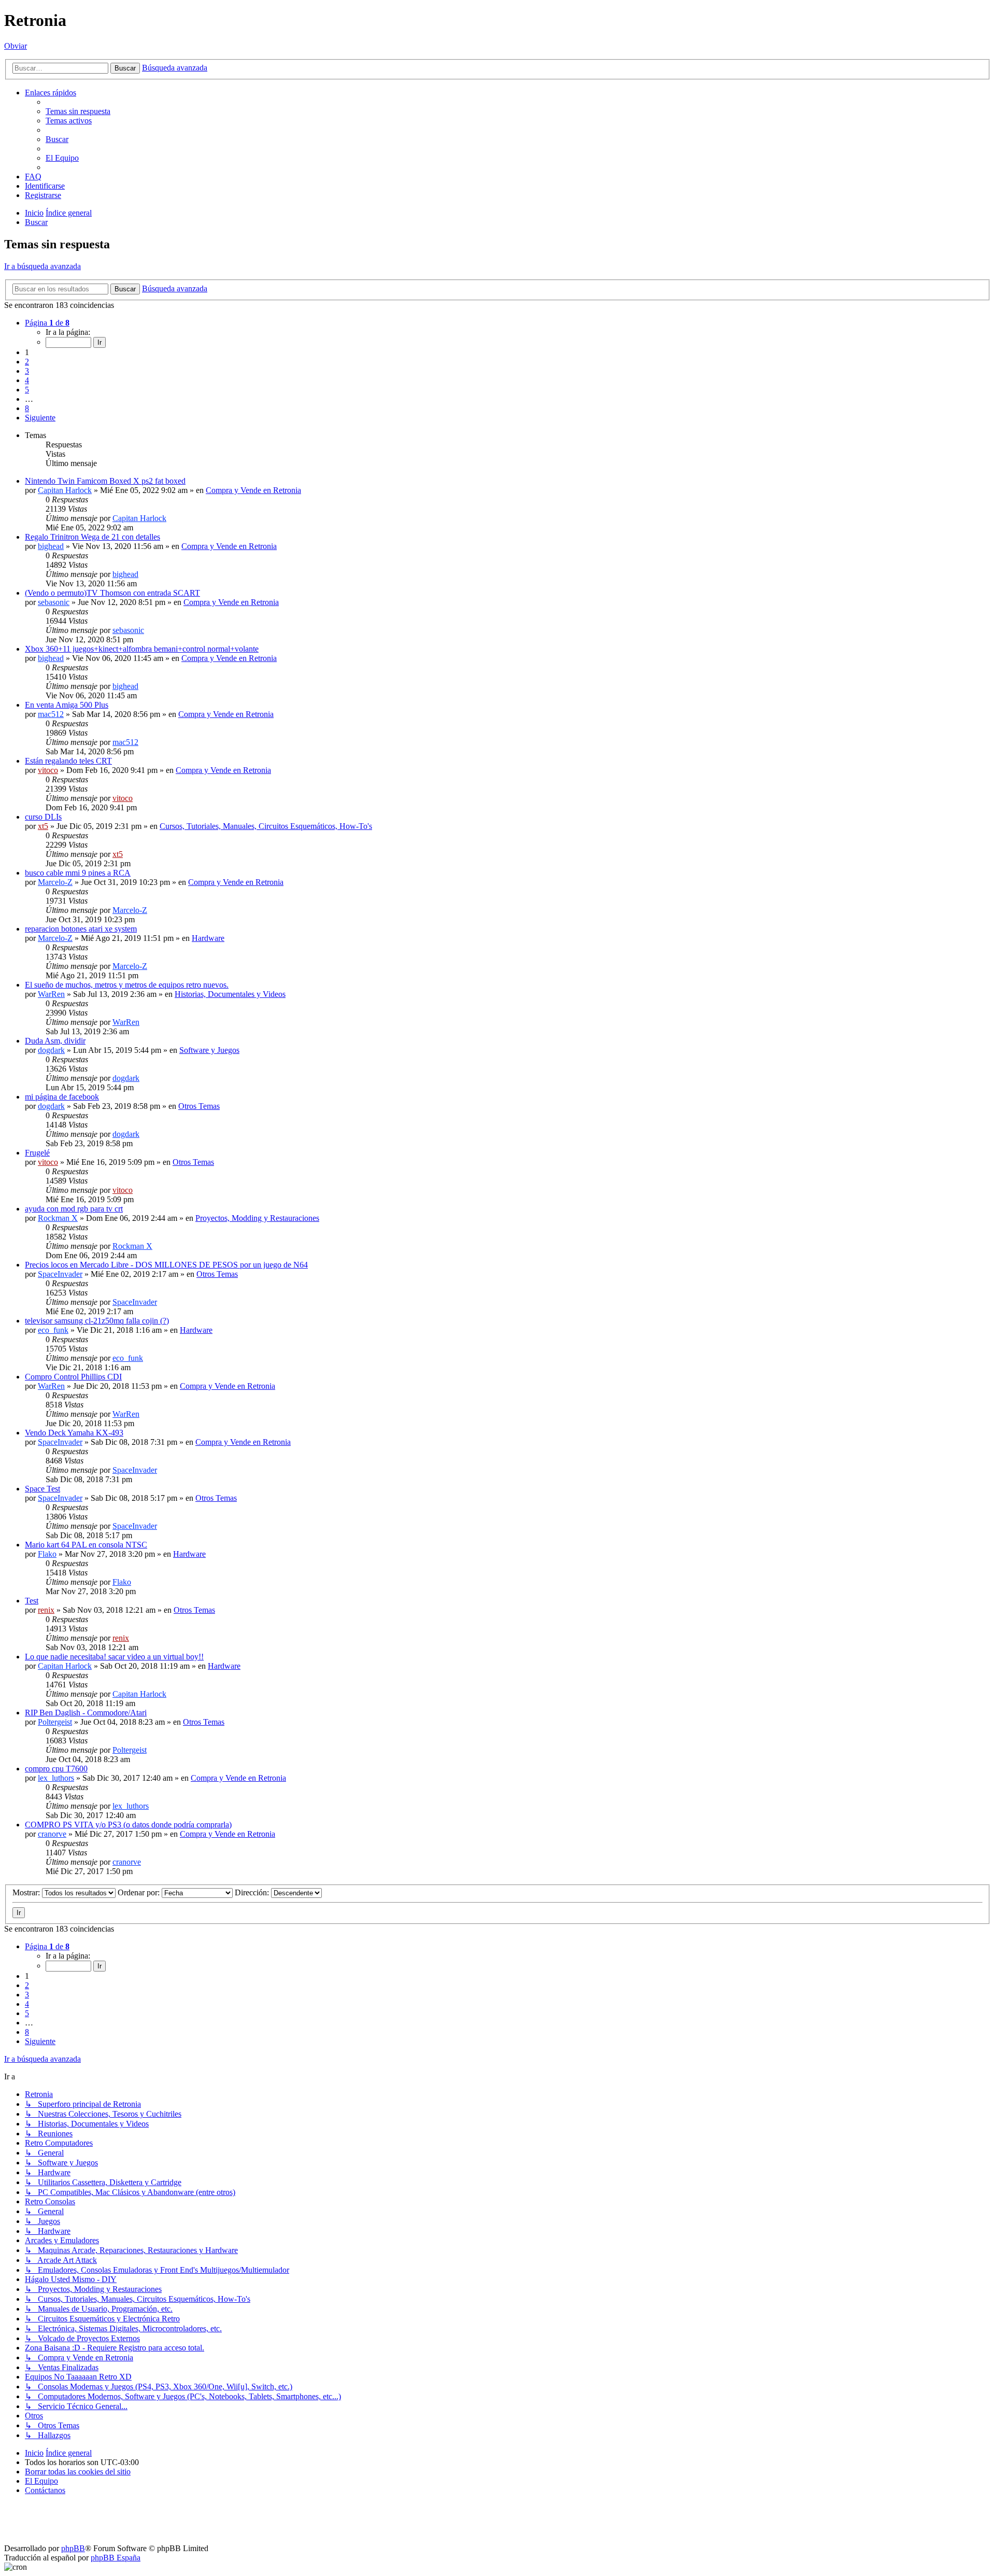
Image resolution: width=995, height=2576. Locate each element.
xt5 (43, 826)
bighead (51, 546)
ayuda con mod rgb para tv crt (74, 1209)
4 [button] (27, 380)
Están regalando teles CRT (68, 761)
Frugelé (37, 1153)
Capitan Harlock (65, 490)
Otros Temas (199, 1106)
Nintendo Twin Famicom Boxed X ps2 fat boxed (105, 481)
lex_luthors (56, 1778)
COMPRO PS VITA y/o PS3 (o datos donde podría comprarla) (128, 1825)
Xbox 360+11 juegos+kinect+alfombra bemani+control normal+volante (142, 649)
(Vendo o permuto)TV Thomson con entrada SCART (112, 593)
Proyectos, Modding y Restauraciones (257, 1218)
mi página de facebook (62, 1097)
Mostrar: (27, 1892)
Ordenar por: (140, 1892)
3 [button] (27, 371)
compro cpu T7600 (56, 1769)
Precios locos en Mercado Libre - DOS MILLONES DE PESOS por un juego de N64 (166, 1265)
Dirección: (253, 1892)
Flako (47, 1554)
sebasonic (54, 602)
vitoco (48, 770)
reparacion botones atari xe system (81, 929)
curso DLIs (43, 817)
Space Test (42, 1489)
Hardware (208, 938)
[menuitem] (78, 111)
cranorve (52, 1834)
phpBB (73, 2548)
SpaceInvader (60, 1274)
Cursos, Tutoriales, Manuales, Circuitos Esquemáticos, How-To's (266, 826)
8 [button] (27, 408)
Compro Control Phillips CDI (73, 1377)
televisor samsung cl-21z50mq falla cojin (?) (97, 1321)
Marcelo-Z (55, 882)
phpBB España (116, 2558)
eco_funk (53, 1330)
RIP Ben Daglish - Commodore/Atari (86, 1713)
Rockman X (58, 1218)
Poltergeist (55, 1722)
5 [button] (27, 390)
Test (32, 1601)
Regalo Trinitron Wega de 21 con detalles (93, 537)
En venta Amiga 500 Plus (67, 705)
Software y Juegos (209, 1050)
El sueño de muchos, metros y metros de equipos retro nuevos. (127, 985)
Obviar (16, 46)
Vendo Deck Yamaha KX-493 (74, 1433)
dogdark (51, 1050)
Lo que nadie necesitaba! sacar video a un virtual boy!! (114, 1657)
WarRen (51, 994)
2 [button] (27, 362)
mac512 (51, 714)
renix (46, 1610)
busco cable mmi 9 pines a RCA (78, 873)
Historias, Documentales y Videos (230, 994)
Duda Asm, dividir (55, 1041)
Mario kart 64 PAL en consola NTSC (86, 1545)
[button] (47, 323)
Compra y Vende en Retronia (253, 490)
